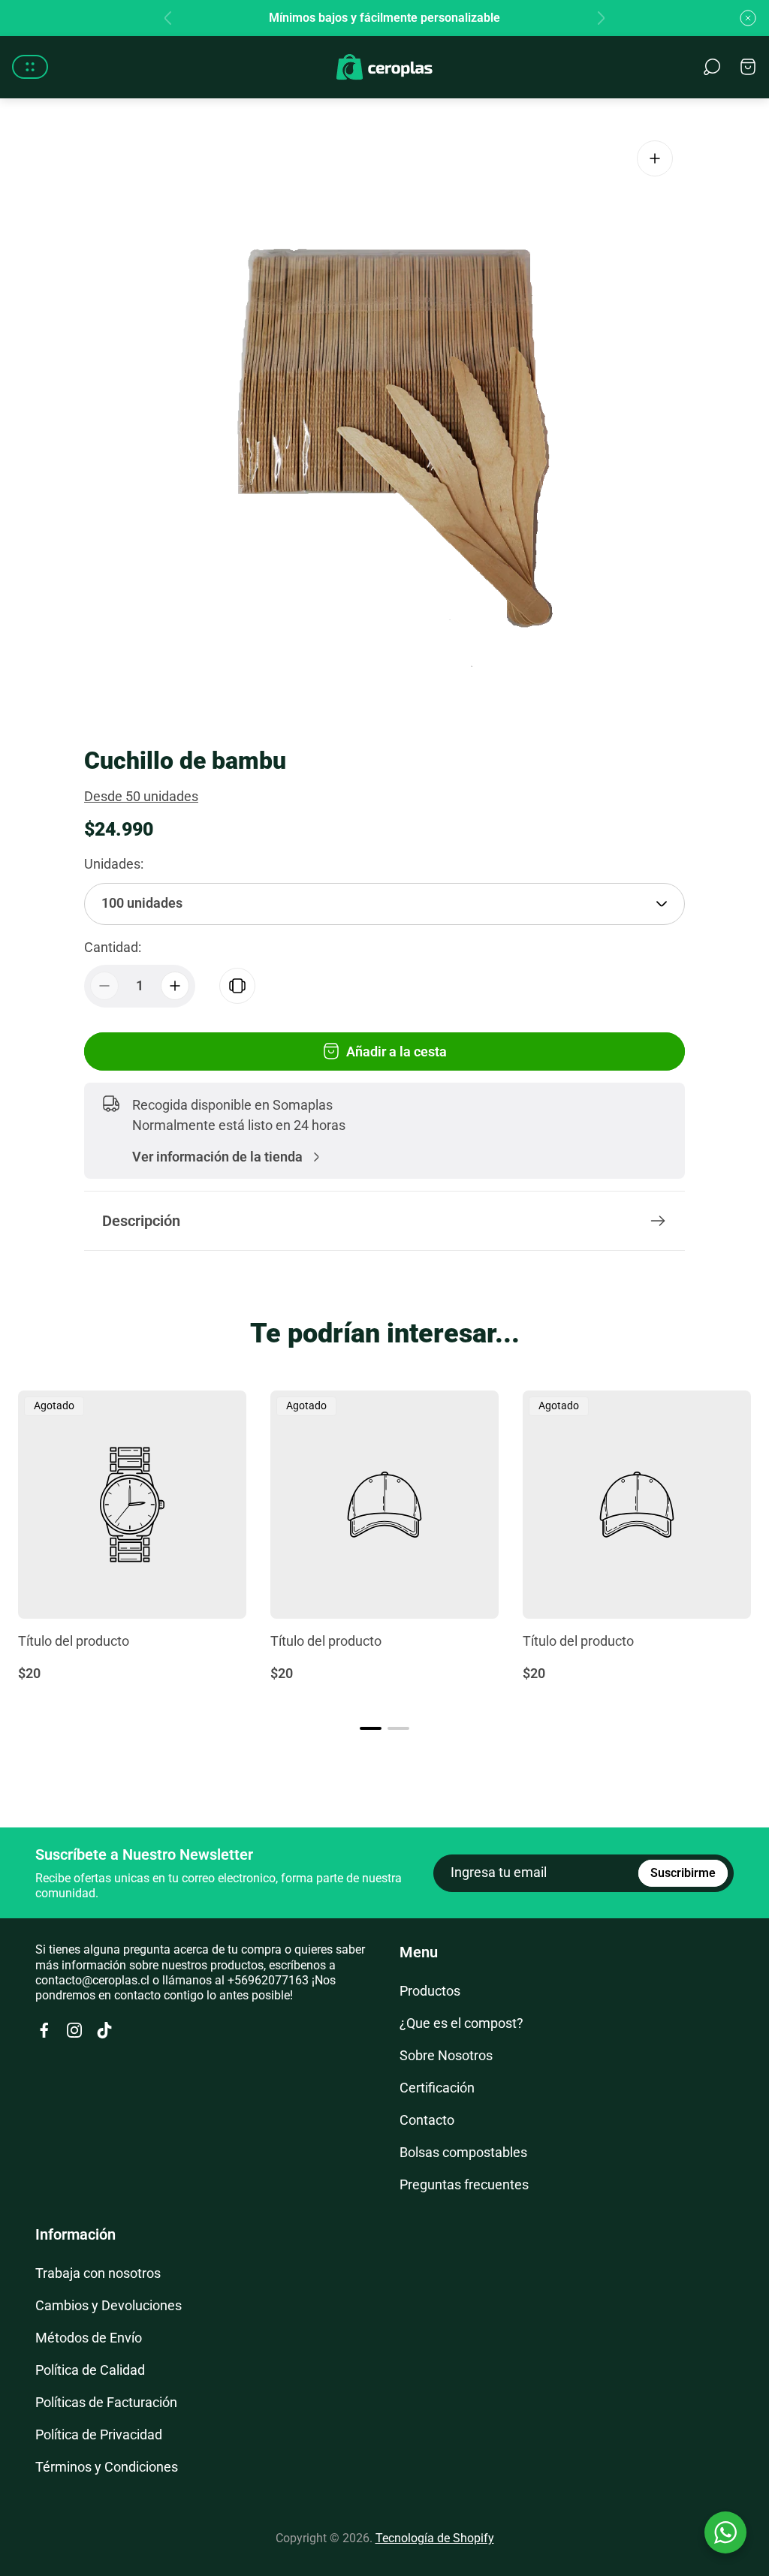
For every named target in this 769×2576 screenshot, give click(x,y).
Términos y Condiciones (107, 2467)
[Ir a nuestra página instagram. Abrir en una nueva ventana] (74, 2030)
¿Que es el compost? (461, 2023)
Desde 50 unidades (141, 796)
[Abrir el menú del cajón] (30, 67)
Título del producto (74, 1641)
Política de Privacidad (99, 2434)
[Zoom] (655, 158)
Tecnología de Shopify (435, 2538)
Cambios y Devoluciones (109, 2305)
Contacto (427, 2120)
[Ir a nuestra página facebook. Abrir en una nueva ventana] (44, 2030)
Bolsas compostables (463, 2152)
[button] (371, 1728)
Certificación (437, 2088)
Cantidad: (113, 947)
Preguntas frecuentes (464, 2184)
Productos (430, 1991)
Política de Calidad (90, 2370)
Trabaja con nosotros (98, 2273)
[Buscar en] (712, 67)
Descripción (141, 1221)
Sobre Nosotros (446, 2055)
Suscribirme (683, 1872)
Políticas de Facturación (106, 2402)
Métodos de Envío (89, 2338)
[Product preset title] (132, 1505)
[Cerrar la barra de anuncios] (748, 18)
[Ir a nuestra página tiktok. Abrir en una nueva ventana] (104, 2030)
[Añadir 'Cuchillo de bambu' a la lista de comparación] (237, 986)
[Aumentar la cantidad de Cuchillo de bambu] (175, 986)
